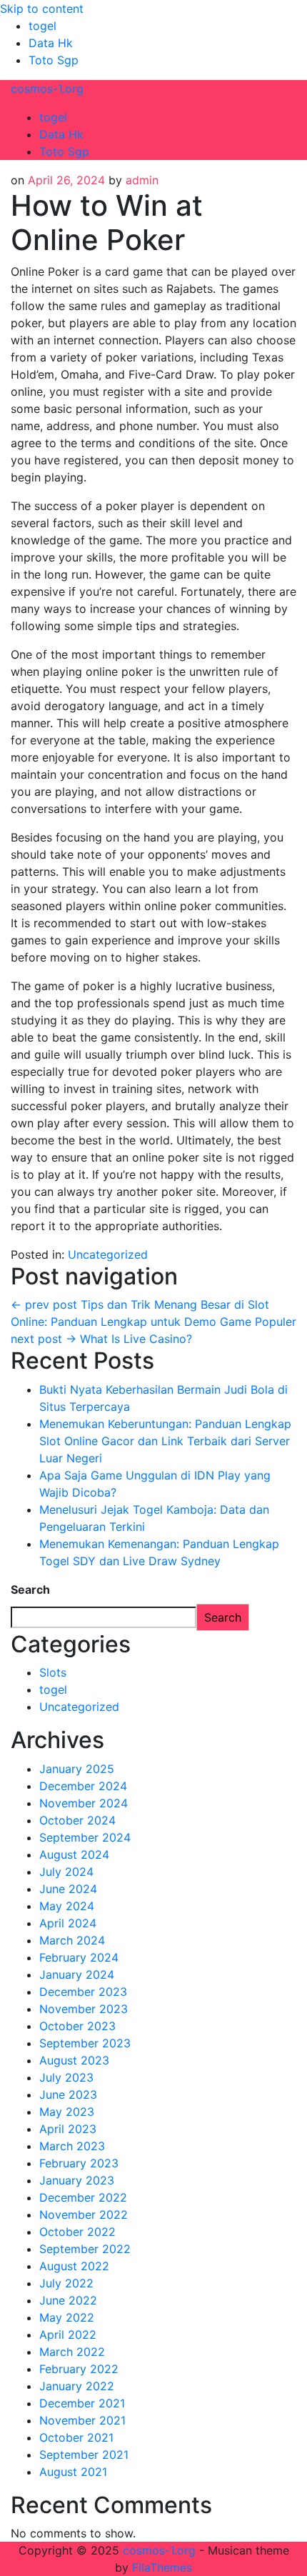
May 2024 (67, 1906)
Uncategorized (108, 1254)
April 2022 (68, 2335)
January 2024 (77, 1975)
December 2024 (83, 1786)
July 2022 (66, 2283)
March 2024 (72, 1940)
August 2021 (73, 2472)
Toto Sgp (54, 60)
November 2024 (84, 1803)
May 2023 (67, 2112)
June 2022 (68, 2300)
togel (42, 26)
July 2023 (66, 2077)
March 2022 (72, 2352)
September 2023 (85, 2043)
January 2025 (77, 1769)
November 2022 (84, 2215)
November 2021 (82, 2420)
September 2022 (85, 2249)
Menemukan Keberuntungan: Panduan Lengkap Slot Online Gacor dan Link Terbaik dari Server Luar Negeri (165, 1441)
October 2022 (77, 2232)
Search (30, 1589)
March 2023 (72, 2146)
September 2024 (85, 1837)
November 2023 (84, 2009)
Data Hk (51, 43)
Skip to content (42, 9)
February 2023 (79, 2163)
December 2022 (83, 2197)
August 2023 (74, 2060)
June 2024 (68, 1889)
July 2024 (66, 1872)
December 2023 (83, 1992)
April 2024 (68, 1923)
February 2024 (79, 1957)
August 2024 (74, 1854)
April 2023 (68, 2129)
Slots (53, 1672)
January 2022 (77, 2386)
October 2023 (77, 2026)
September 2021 (84, 2455)
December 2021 (82, 2403)
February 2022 (79, 2369)
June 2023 (68, 2095)
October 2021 (76, 2437)
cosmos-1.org (47, 89)
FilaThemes (162, 2567)
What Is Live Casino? (101, 1339)
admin (142, 180)
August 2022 (74, 2266)
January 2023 (77, 2180)
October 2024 (77, 1820)
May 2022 (67, 2317)
